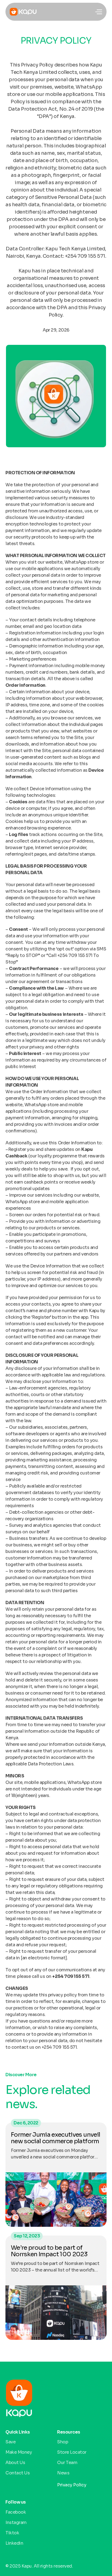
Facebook (16, 2512)
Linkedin (14, 2543)
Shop (63, 2442)
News (64, 2473)
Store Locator (72, 2452)
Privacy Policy (72, 2485)
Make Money (19, 2452)
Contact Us (18, 2473)
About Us (15, 2463)
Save (10, 2442)
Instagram (16, 2522)
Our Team (67, 2463)
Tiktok (12, 2533)
